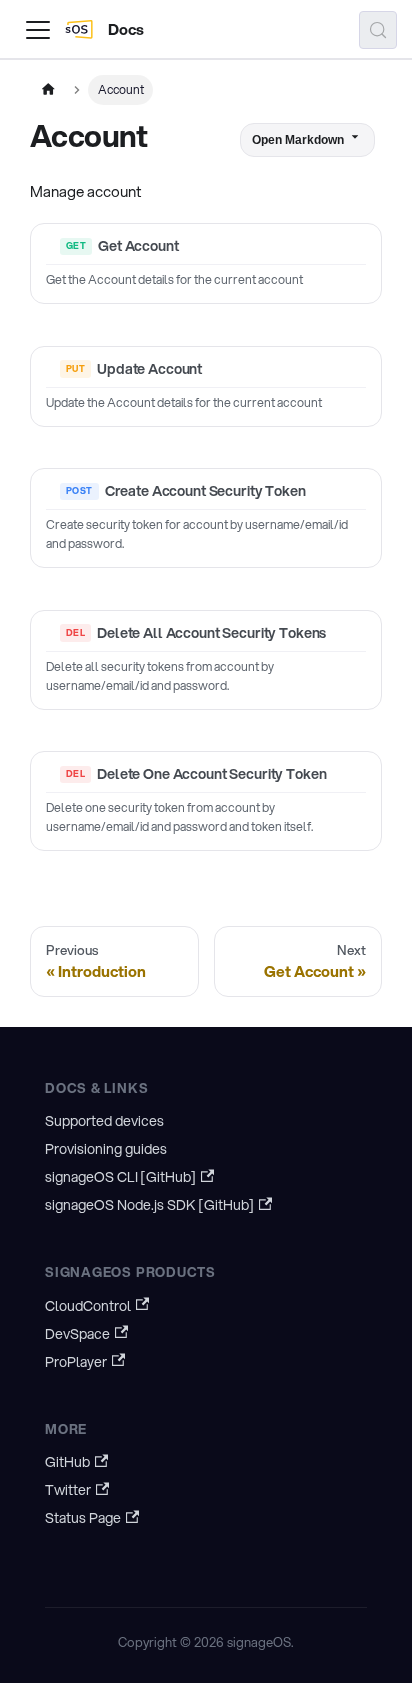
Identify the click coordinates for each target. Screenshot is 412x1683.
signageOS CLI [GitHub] (120, 1177)
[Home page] (48, 90)
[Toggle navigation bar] (38, 30)
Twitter (68, 1490)
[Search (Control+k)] (378, 30)
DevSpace (77, 1334)
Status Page (83, 1518)
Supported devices (104, 1121)
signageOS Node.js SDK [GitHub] (149, 1205)
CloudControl (88, 1306)
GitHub (67, 1462)
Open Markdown (298, 140)
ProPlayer (76, 1362)
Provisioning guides (106, 1149)
